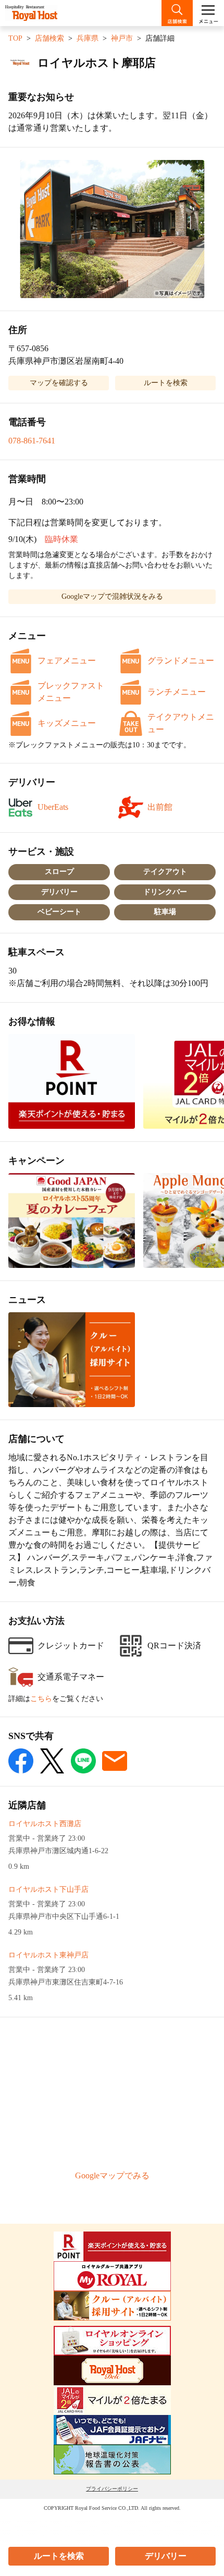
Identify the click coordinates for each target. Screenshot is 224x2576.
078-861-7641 (32, 441)
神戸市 (122, 38)
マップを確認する (59, 383)
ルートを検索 (59, 2556)
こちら (41, 1699)
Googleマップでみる (112, 2176)
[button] (112, 229)
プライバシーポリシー (112, 2489)
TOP (15, 38)
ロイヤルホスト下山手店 (48, 1889)
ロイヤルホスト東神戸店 (48, 1955)
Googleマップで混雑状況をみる (112, 596)
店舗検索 (49, 38)
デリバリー (166, 2556)
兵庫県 (88, 38)
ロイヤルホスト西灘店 (45, 1824)
